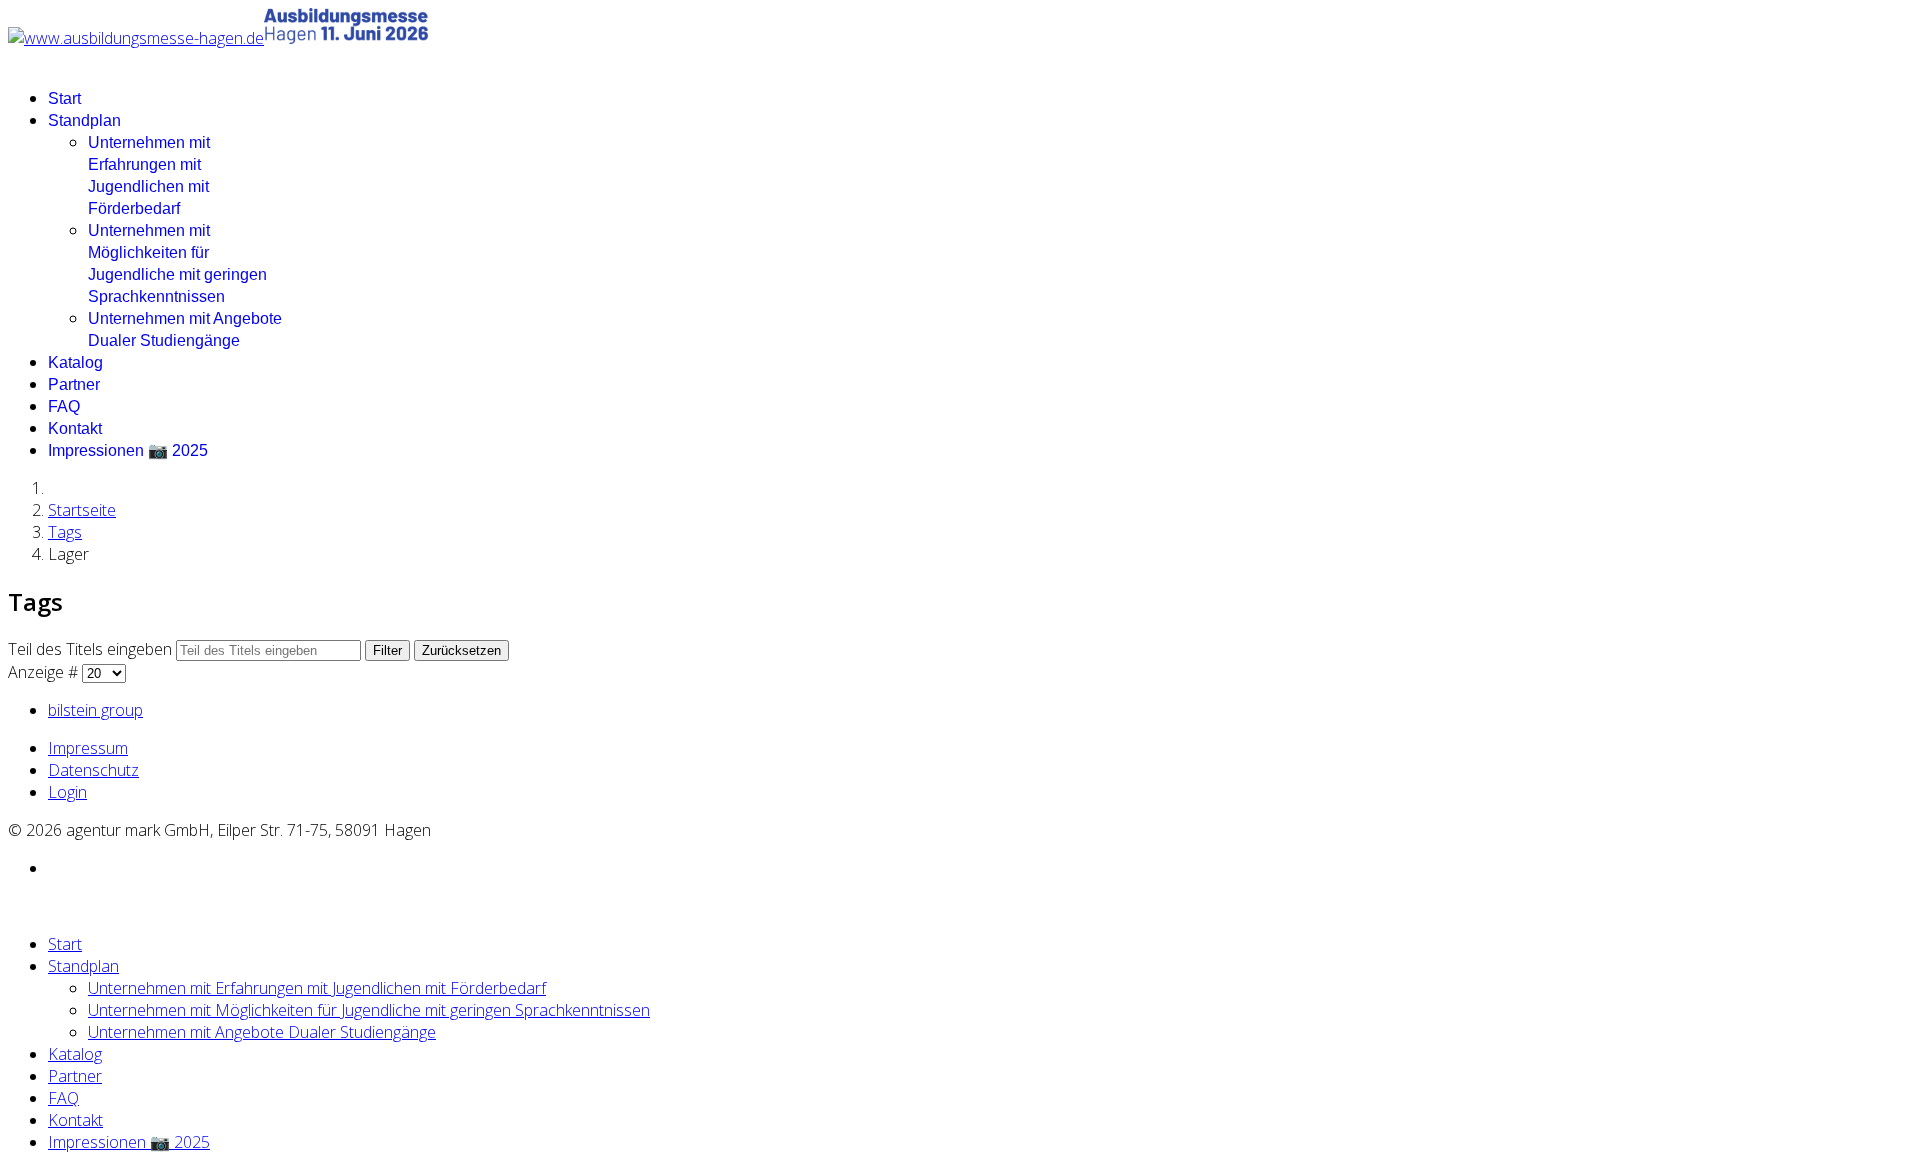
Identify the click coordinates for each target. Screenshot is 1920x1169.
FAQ (64, 406)
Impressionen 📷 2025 (128, 450)
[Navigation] (14, 60)
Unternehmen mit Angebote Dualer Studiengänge (262, 1032)
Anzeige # (45, 672)
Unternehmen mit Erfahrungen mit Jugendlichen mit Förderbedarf (317, 988)
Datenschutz (93, 770)
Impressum (88, 748)
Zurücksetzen (461, 650)
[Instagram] (54, 868)
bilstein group (95, 710)
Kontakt (75, 428)
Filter (387, 650)
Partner (74, 384)
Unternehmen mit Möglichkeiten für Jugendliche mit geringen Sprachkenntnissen (369, 1010)
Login (67, 792)
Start (64, 98)
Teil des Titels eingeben (92, 649)
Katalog (75, 362)
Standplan (84, 120)
